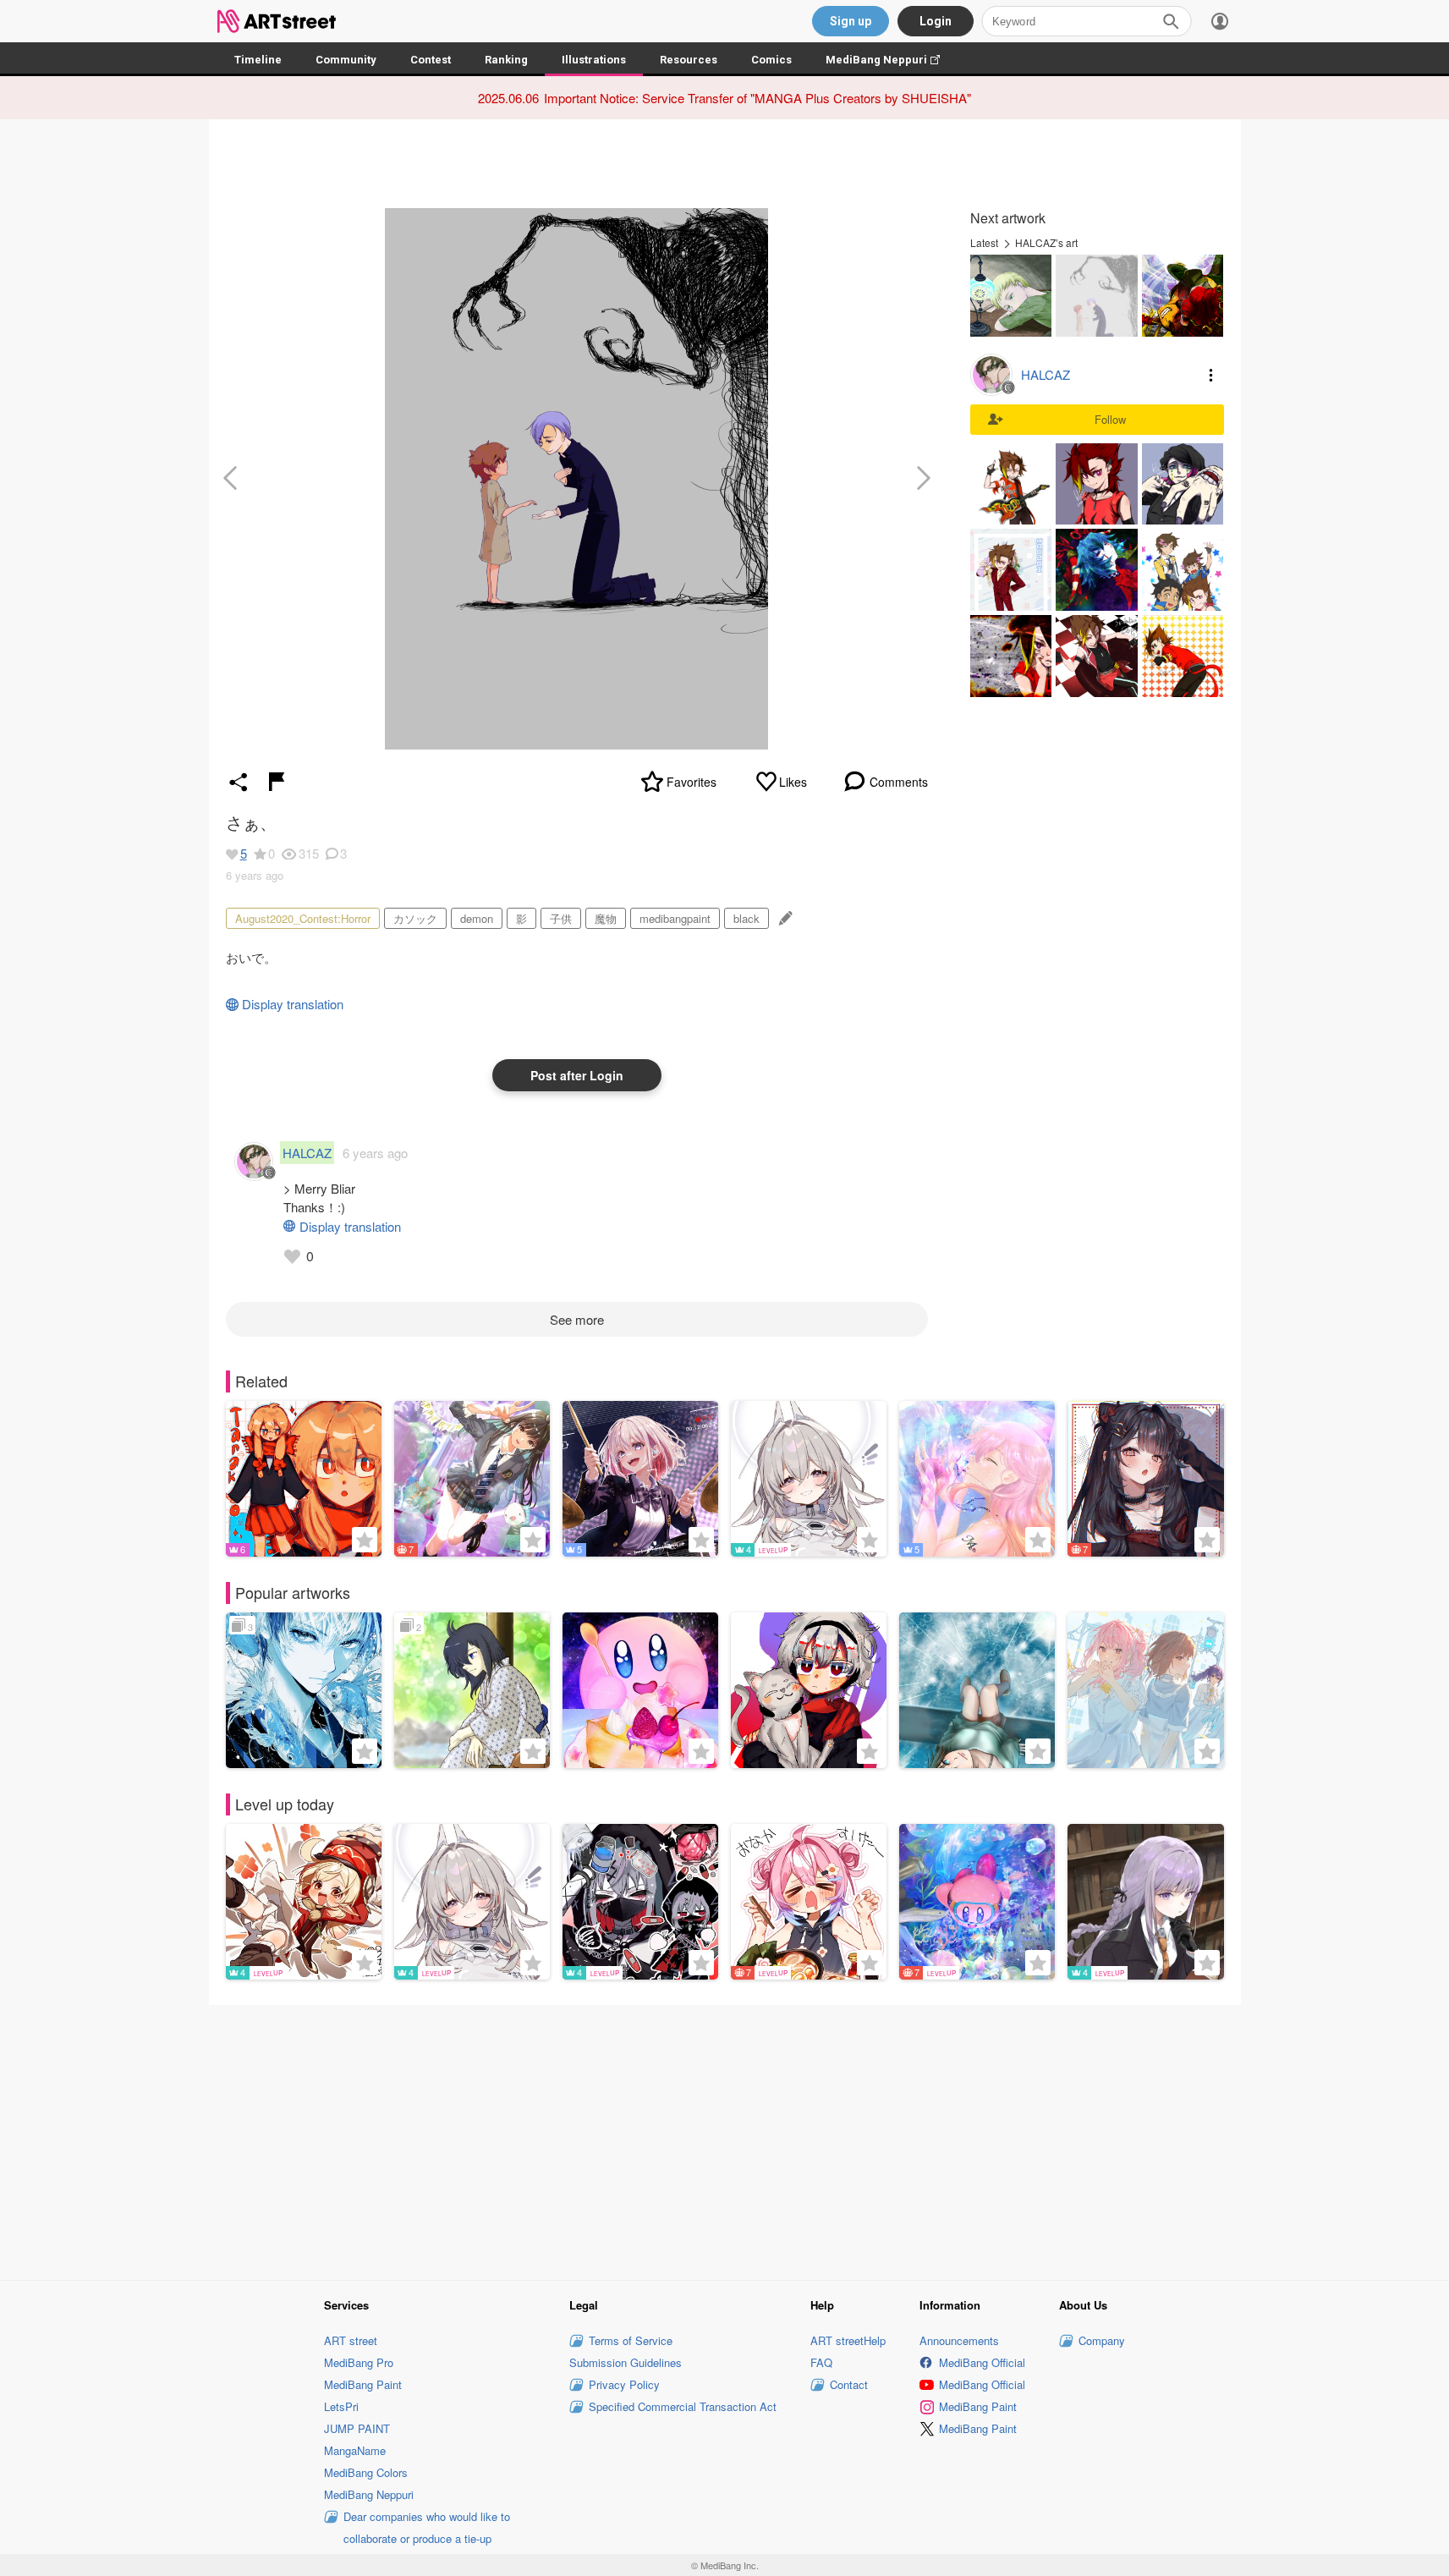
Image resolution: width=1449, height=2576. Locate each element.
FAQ (821, 2362)
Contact (849, 2384)
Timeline (258, 60)
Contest (431, 60)
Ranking (506, 60)
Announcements (959, 2340)
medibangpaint (675, 918)
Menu (1211, 375)
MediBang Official (982, 2362)
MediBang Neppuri (891, 60)
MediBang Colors (366, 2472)
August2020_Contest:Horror (303, 918)
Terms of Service (631, 2340)
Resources (689, 60)
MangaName (355, 2450)
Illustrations (594, 60)
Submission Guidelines (626, 2362)
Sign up (851, 21)
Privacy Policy (624, 2384)
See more (577, 1319)
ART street (351, 2340)
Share (239, 782)
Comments (899, 782)
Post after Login (577, 1075)
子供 (561, 918)
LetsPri (341, 2406)
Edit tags (784, 918)
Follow (1110, 419)
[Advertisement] (725, 2140)
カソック (415, 918)
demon (477, 918)
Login (936, 21)
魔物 (606, 918)
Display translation (293, 1004)
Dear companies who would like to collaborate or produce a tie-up (427, 2527)
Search (1171, 21)
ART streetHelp (848, 2340)
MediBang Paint (363, 2384)
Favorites (692, 782)
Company (1102, 2340)
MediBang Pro (359, 2362)
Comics (771, 60)
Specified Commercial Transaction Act (683, 2406)
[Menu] (1220, 21)
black (746, 918)
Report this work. (277, 782)
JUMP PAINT (357, 2428)
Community (346, 60)
